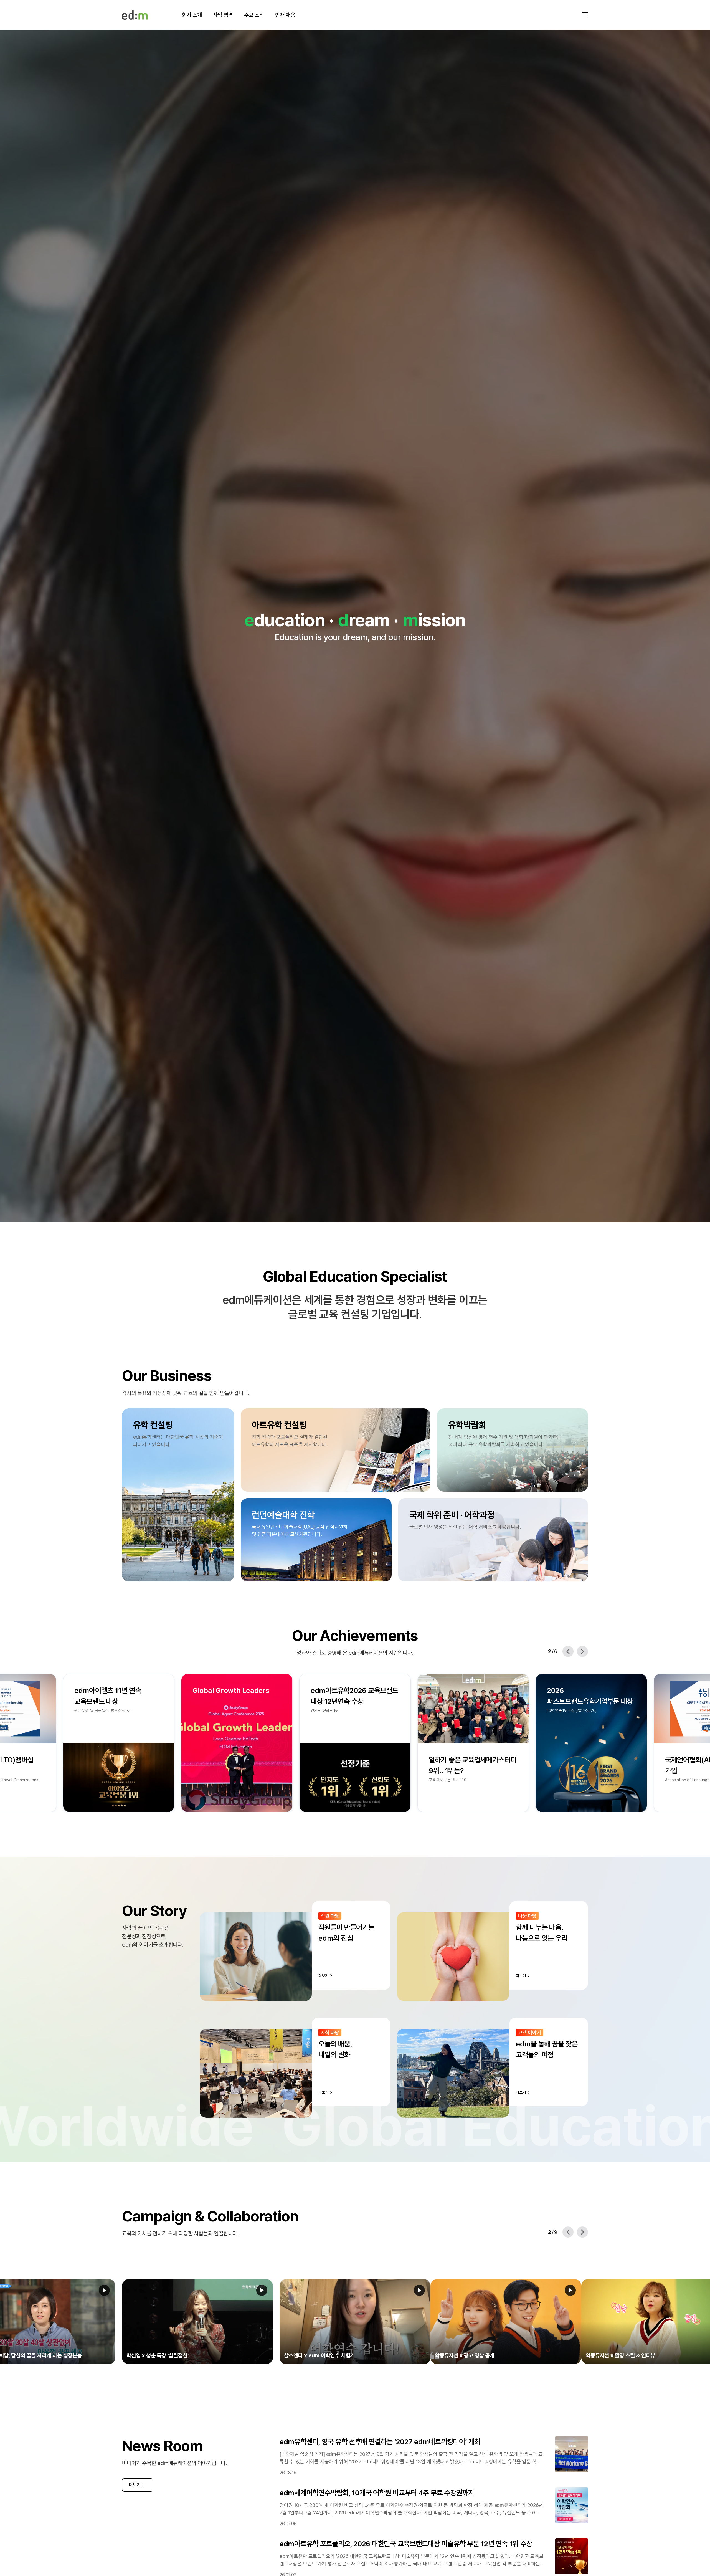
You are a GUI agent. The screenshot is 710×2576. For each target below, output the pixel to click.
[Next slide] (582, 1651)
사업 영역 (223, 15)
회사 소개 (192, 15)
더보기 (135, 2485)
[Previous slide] (568, 1651)
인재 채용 (285, 15)
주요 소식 (254, 15)
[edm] (135, 15)
